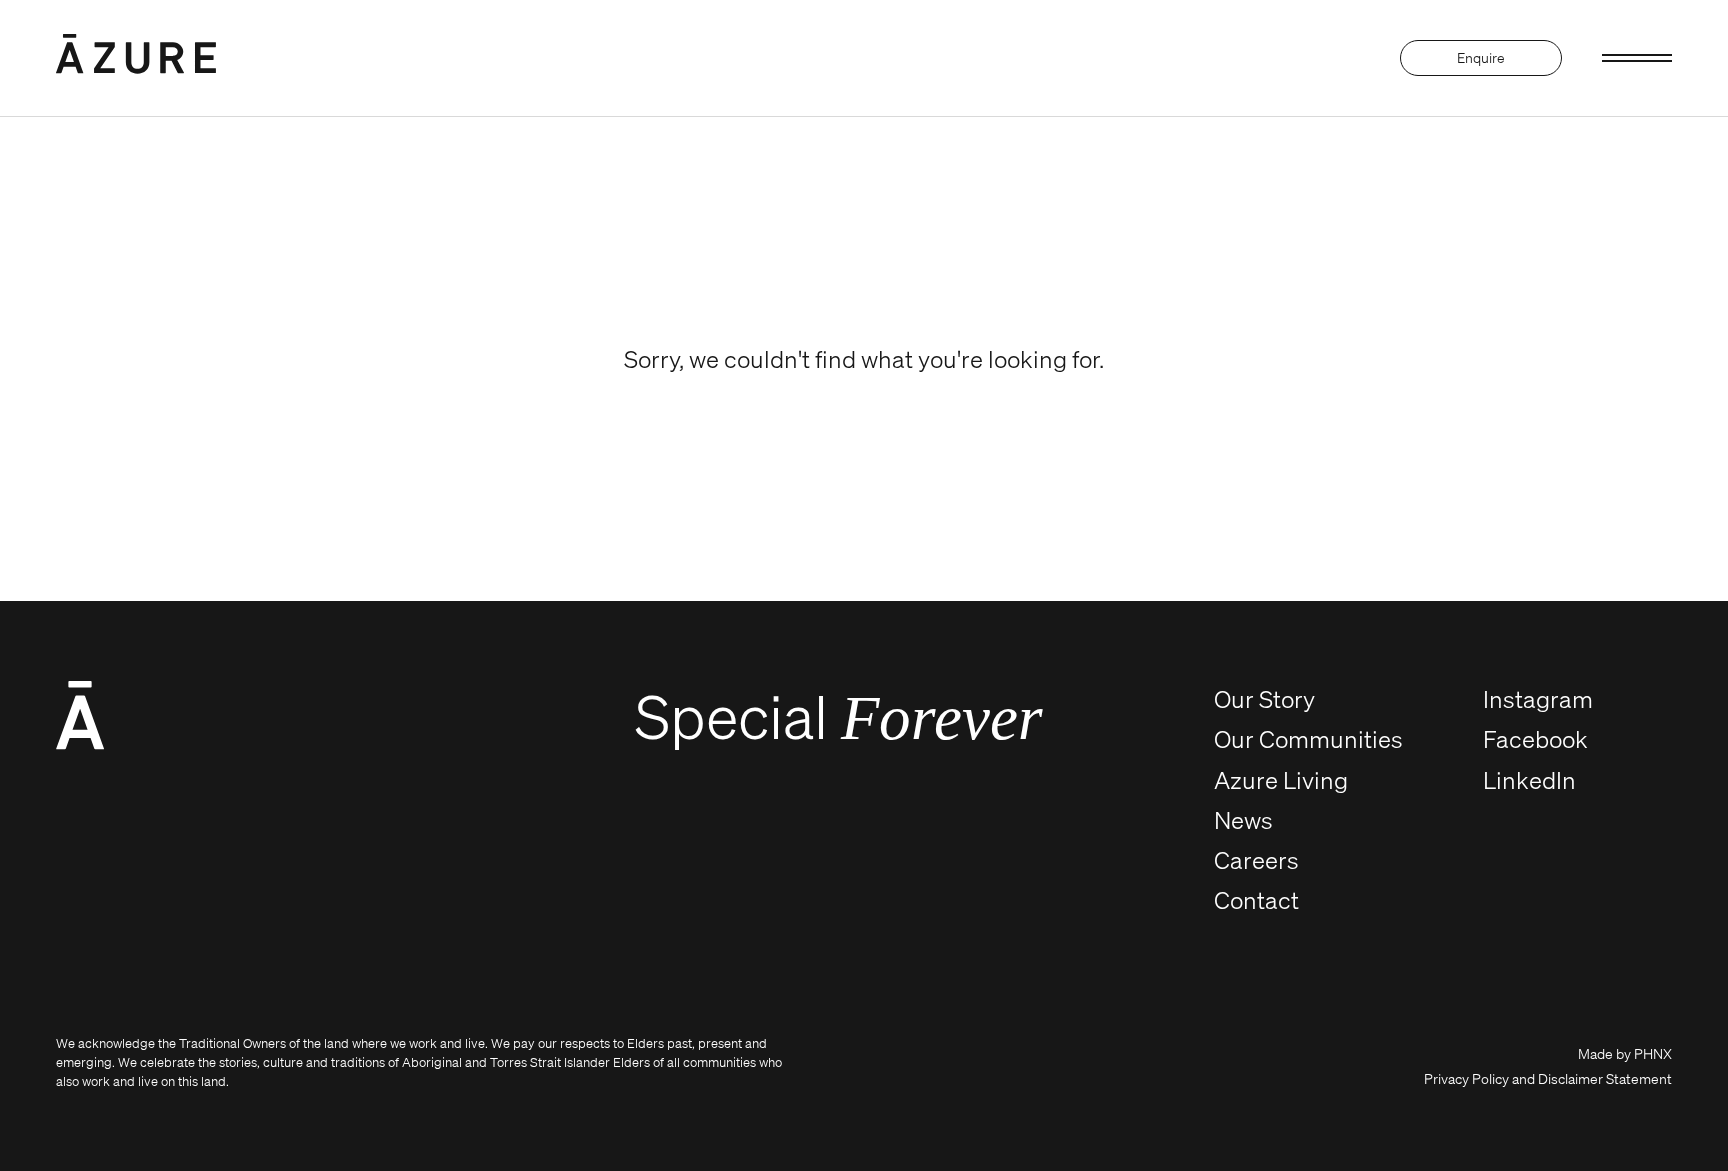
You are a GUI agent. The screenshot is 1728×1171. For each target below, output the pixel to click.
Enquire (1481, 57)
